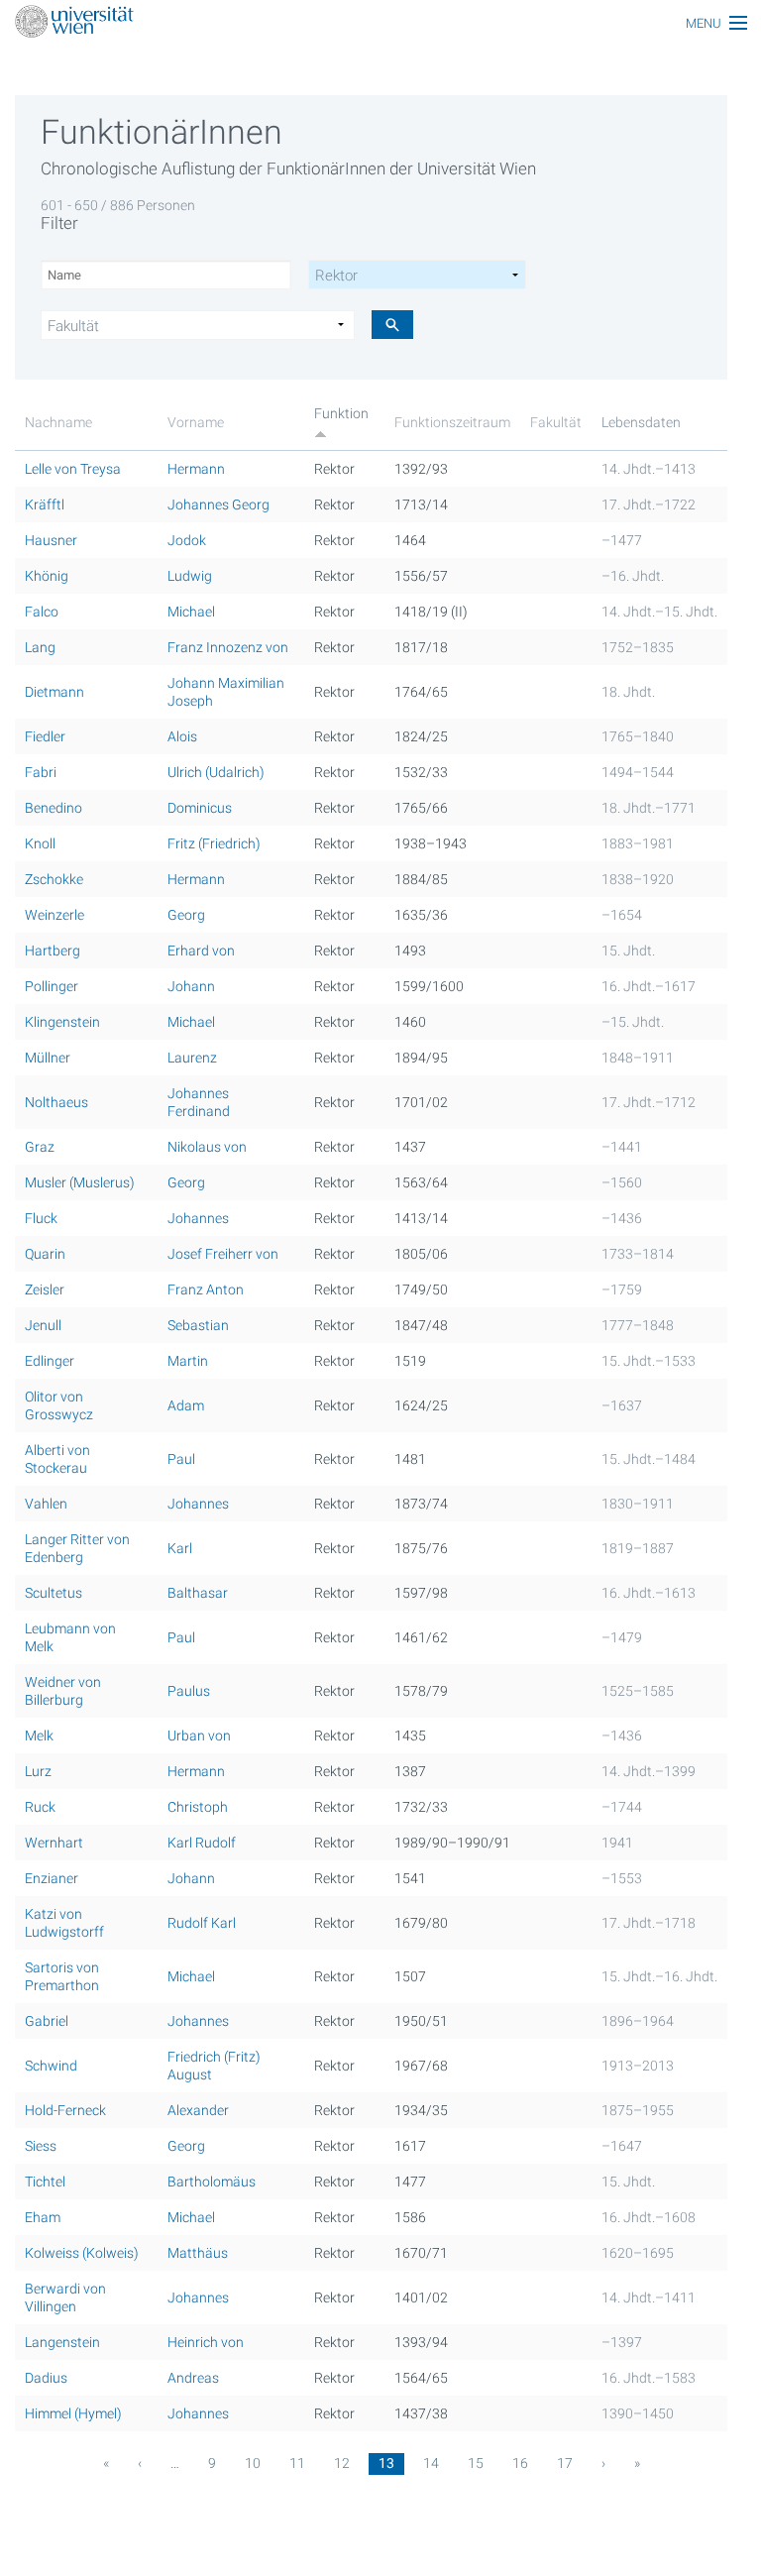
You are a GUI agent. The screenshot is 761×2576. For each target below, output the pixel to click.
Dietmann (54, 692)
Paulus (189, 1691)
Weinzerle (54, 915)
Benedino (54, 808)
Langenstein (62, 2342)
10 (253, 2463)
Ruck (40, 1807)
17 (565, 2463)
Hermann (196, 469)
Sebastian (198, 1325)
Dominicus (200, 808)
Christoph (198, 1807)
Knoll (40, 843)
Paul (181, 1459)
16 (520, 2463)
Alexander (198, 2110)
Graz (40, 1147)
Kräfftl (45, 504)
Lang (40, 647)
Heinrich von (206, 2342)
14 (431, 2463)
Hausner (51, 540)
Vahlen (46, 1504)
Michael (191, 612)
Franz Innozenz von (228, 647)
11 (297, 2463)
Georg (186, 915)
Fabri (41, 772)
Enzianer (52, 1878)
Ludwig (190, 576)
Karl (180, 1548)
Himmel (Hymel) (73, 2413)
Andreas (193, 2378)
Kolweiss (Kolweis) (82, 2253)
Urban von (199, 1736)
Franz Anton (206, 1289)
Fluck (41, 1218)
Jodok (187, 540)
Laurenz (192, 1058)
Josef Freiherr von (223, 1254)
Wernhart (54, 1843)
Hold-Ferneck (65, 2110)
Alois (182, 736)
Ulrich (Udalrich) (216, 772)
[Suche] (392, 325)
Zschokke (54, 879)
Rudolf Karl (202, 1923)
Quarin (45, 1254)
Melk (39, 1736)
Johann (191, 986)
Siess (41, 2146)
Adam (186, 1405)
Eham (43, 2217)
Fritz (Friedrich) (214, 843)
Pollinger (52, 986)
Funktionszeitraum (452, 422)
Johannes (198, 1218)
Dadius (46, 2378)
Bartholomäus (212, 2182)
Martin (188, 1361)
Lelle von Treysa (73, 469)
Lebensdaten (641, 422)
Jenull (43, 1325)
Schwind (51, 2066)
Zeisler (45, 1289)
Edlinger (50, 1361)
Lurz (38, 1771)
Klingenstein (62, 1022)
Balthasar (198, 1593)
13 (386, 2463)
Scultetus (54, 1593)
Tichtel (45, 2182)
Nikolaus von (207, 1147)
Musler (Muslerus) (80, 1182)
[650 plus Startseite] (380, 23)
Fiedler (45, 736)
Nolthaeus (56, 1102)
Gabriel (47, 2021)
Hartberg (53, 951)
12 (342, 2463)
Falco (42, 612)
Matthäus (198, 2253)
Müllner (48, 1058)
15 (476, 2463)
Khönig (47, 576)
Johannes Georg (218, 504)
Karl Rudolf (202, 1843)
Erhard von (201, 951)
